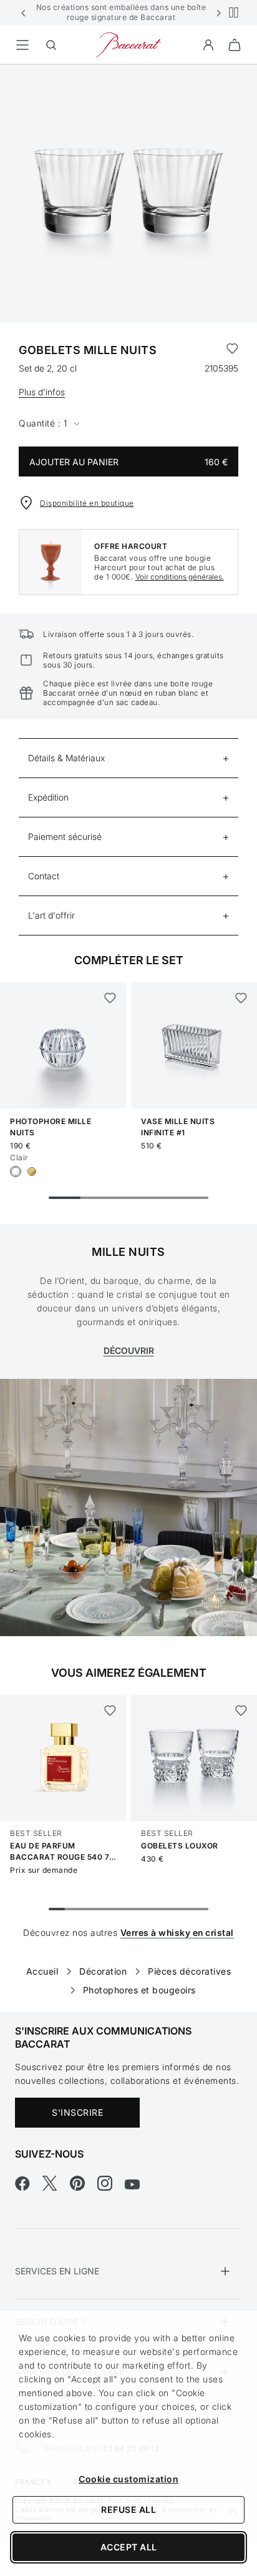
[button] (24, 12)
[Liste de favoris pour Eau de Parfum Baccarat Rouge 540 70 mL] (109, 1710)
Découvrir (129, 1350)
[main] (128, 1019)
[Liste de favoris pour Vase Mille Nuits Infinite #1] (240, 998)
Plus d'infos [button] (42, 392)
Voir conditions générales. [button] (180, 577)
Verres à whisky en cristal (177, 1932)
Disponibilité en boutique (87, 503)
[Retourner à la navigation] (22, 45)
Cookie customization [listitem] (128, 2479)
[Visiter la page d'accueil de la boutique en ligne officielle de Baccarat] (128, 44)
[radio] (16, 1172)
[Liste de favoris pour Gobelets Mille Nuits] (232, 350)
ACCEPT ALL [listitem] (129, 2547)
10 (200, 1909)
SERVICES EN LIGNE (57, 2271)
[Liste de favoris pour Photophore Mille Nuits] (109, 998)
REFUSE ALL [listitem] (128, 2509)
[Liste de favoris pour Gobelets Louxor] (240, 1710)
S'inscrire (77, 2112)
